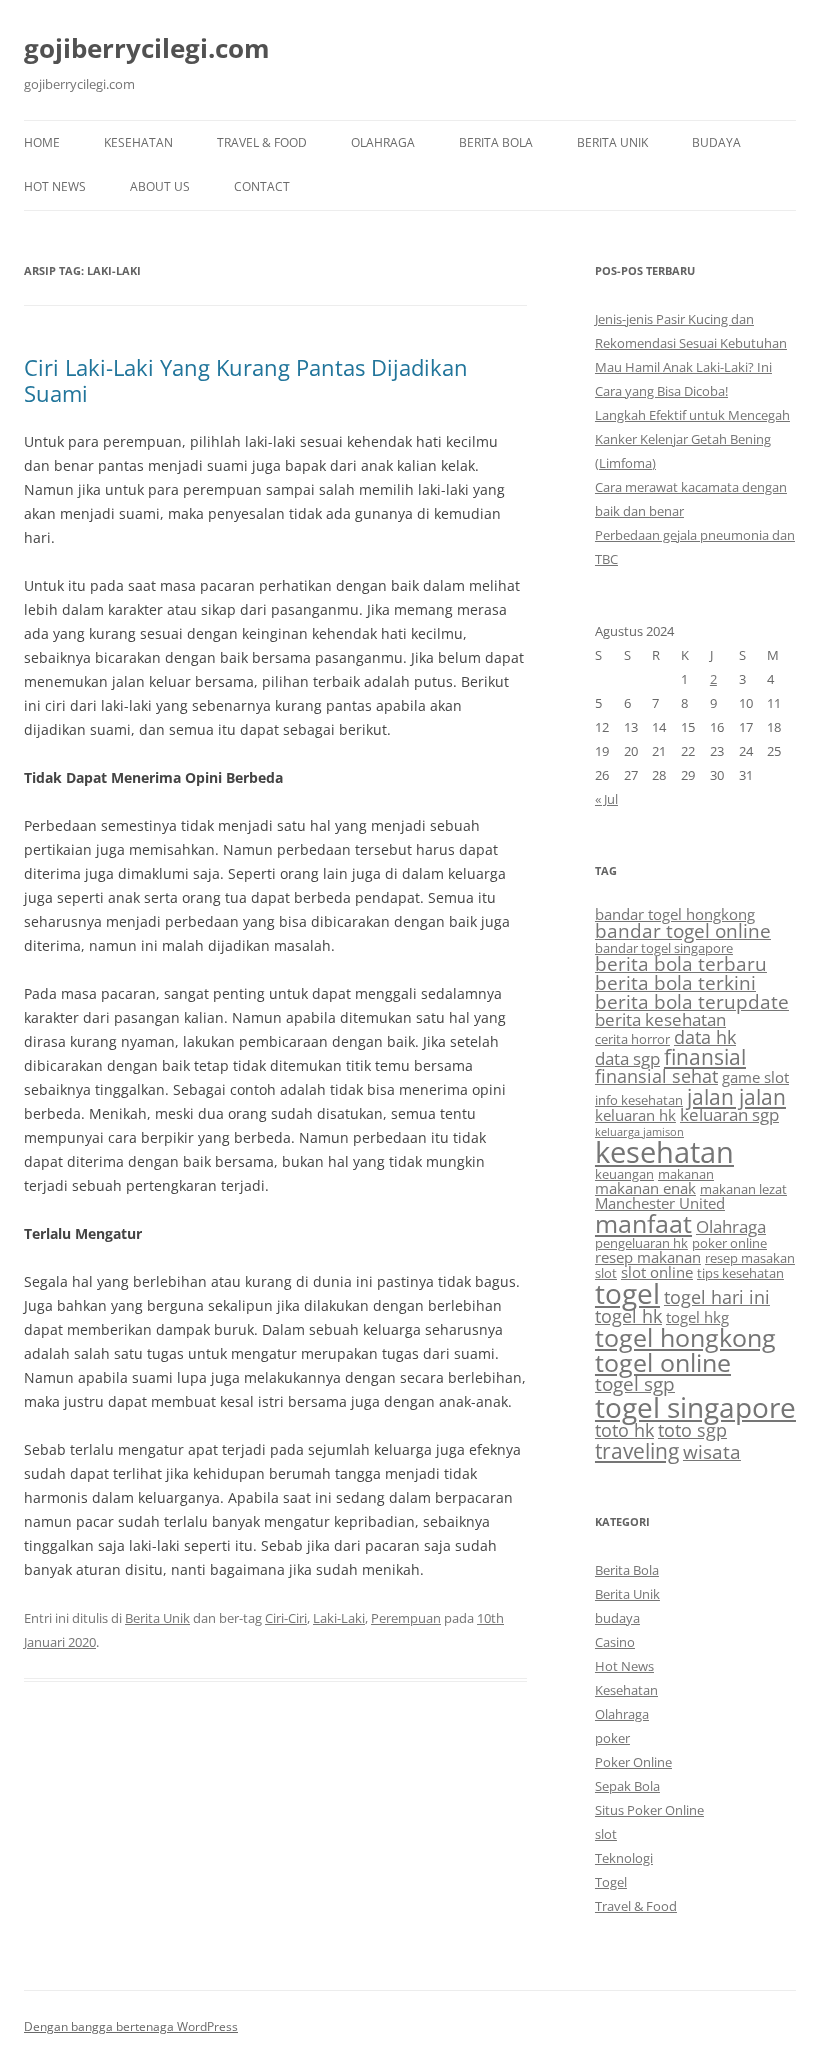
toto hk (624, 1430)
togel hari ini (717, 1297)
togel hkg (697, 1317)
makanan (686, 1174)
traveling (637, 1450)
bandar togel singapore (664, 948)
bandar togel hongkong (675, 914)
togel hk (628, 1316)
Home (42, 142)
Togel (611, 1882)
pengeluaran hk (641, 1243)
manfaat (643, 1223)
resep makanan (648, 1257)
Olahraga (383, 142)
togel (627, 1293)
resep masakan (750, 1258)
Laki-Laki (339, 1618)
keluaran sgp (729, 1114)
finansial (705, 1056)
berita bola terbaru (681, 964)
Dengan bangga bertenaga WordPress (131, 2026)
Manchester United (660, 1203)
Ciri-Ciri (286, 1618)
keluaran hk (635, 1115)
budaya (716, 142)
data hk (705, 1037)
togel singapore (695, 1407)
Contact (262, 186)
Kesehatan (138, 142)
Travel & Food (262, 142)
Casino (615, 1642)
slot (606, 1273)
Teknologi (624, 1858)
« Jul (606, 799)
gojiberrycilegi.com (147, 48)
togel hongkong (685, 1337)
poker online (729, 1243)
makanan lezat (743, 1189)
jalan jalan (736, 1096)
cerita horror (632, 1039)
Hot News (55, 186)
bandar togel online (683, 931)
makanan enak (645, 1188)
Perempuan (406, 1618)
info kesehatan (639, 1100)
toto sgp (692, 1430)
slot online (657, 1272)
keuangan (624, 1174)
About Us (160, 186)
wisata (712, 1452)
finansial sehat (656, 1076)
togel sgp (635, 1384)
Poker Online (633, 1762)
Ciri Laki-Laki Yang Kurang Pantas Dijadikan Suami (246, 380)
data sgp (627, 1058)
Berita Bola (496, 142)
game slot (755, 1077)
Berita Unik (612, 142)
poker (612, 1738)
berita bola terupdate (692, 1002)
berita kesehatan (660, 1019)
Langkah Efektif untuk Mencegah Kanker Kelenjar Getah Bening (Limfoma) (692, 439)
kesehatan (664, 1152)
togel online (663, 1362)
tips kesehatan (740, 1273)
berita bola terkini (675, 983)
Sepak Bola (627, 1786)
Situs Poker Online (649, 1810)
